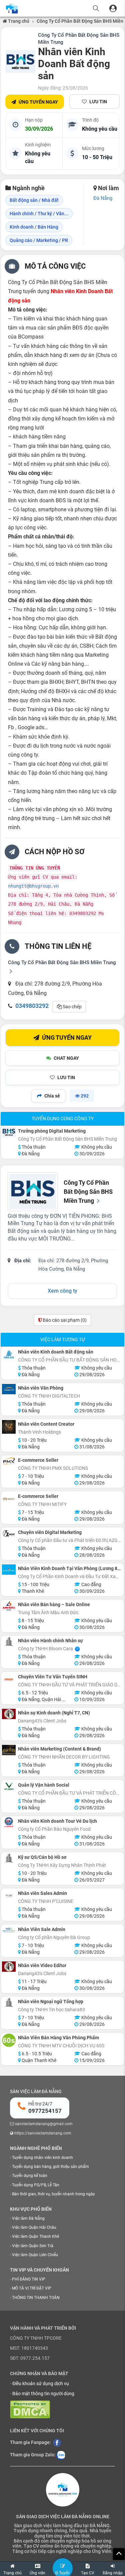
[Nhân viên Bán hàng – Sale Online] (9, 1606)
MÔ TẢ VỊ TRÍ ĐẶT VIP (32, 2288)
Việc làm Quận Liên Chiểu (35, 2255)
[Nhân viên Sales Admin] (9, 1896)
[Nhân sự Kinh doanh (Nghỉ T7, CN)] (9, 1714)
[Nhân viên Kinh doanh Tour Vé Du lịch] (9, 1822)
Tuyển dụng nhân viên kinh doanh (42, 2158)
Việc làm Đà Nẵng (28, 2218)
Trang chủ (18, 21)
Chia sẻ (52, 1096)
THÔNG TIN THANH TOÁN (36, 2298)
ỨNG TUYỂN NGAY (38, 102)
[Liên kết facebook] (57, 2442)
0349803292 (32, 1006)
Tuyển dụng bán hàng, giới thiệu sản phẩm (50, 2167)
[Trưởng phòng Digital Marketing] (9, 1132)
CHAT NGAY (66, 1058)
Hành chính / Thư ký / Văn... (39, 214)
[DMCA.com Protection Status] (30, 2409)
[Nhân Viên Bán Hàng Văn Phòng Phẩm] (9, 2040)
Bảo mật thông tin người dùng (43, 2394)
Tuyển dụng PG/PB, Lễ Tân (36, 2185)
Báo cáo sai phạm (64, 1320)
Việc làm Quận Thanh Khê (35, 2236)
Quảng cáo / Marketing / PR (39, 240)
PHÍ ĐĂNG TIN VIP (29, 2279)
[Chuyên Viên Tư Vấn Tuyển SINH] (9, 1680)
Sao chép (72, 1007)
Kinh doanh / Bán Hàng (34, 227)
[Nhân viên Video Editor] (9, 1967)
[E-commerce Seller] (9, 1461)
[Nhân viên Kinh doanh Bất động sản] (9, 1355)
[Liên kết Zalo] (61, 2455)
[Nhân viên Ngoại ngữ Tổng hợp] (9, 2003)
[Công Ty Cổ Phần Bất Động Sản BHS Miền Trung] (20, 61)
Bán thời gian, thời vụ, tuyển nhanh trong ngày (53, 2194)
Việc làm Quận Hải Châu (34, 2227)
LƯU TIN (98, 102)
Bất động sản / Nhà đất (34, 200)
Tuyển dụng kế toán (30, 2176)
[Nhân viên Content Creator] (9, 1427)
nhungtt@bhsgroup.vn (33, 886)
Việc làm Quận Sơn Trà (33, 2246)
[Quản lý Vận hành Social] (9, 1786)
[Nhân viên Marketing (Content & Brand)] (9, 1750)
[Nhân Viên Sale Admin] (9, 1930)
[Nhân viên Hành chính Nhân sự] (9, 1642)
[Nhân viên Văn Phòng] (9, 1389)
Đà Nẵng (103, 198)
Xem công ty (62, 1291)
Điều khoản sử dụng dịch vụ (41, 2384)
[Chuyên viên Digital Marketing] (9, 1533)
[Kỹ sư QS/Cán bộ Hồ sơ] (9, 1858)
